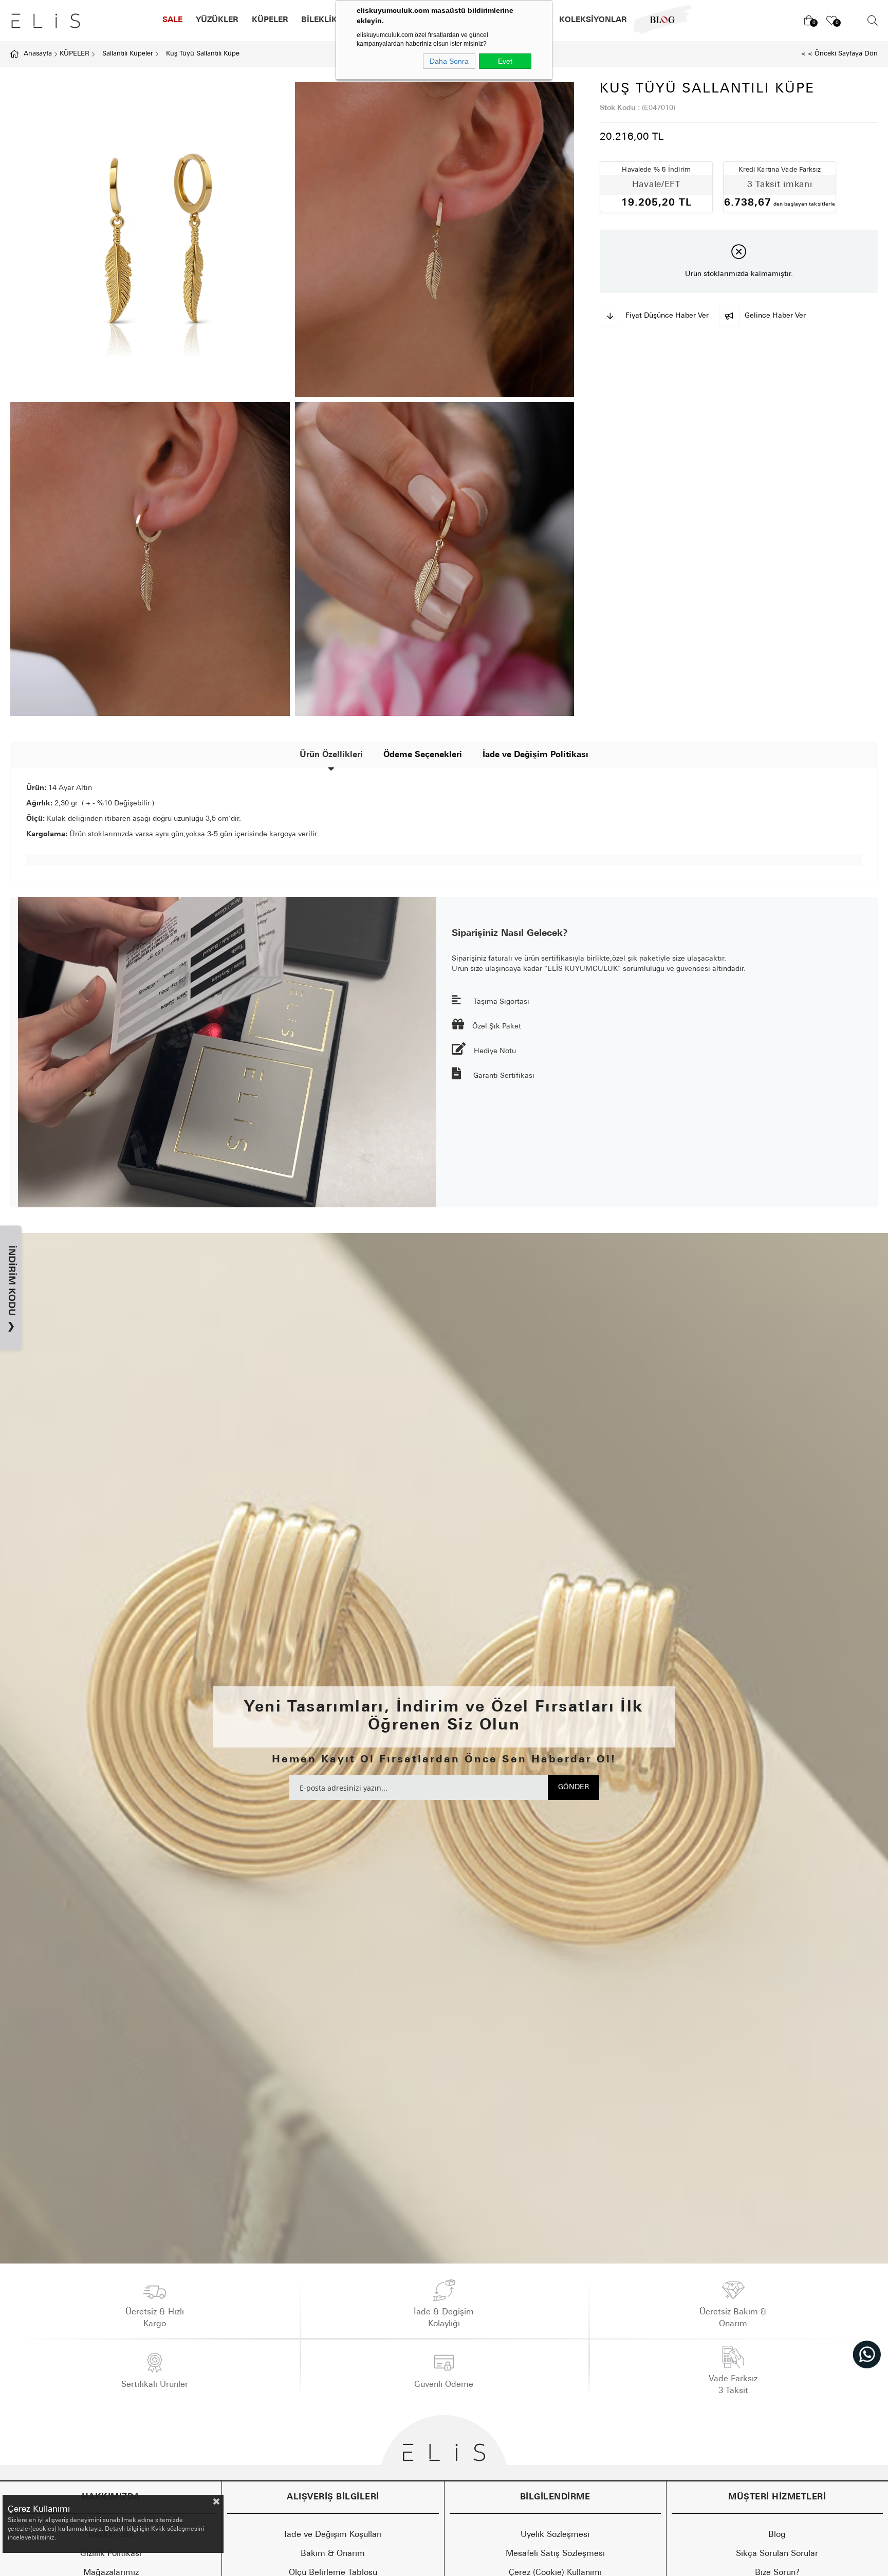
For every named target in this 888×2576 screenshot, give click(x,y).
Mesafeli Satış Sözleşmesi (555, 2554)
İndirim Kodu (11, 1289)
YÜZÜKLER (217, 20)
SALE (172, 20)
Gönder (573, 1787)
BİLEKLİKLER (327, 20)
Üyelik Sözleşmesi (555, 2535)
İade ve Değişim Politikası (535, 755)
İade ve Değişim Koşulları (333, 2535)
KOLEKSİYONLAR (593, 20)
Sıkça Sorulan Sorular (777, 2554)
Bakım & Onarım (333, 2554)
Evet (505, 61)
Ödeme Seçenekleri (423, 755)
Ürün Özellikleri (331, 755)
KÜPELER (270, 20)
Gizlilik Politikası (111, 2554)
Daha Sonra (449, 61)
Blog (777, 2535)
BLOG (656, 20)
